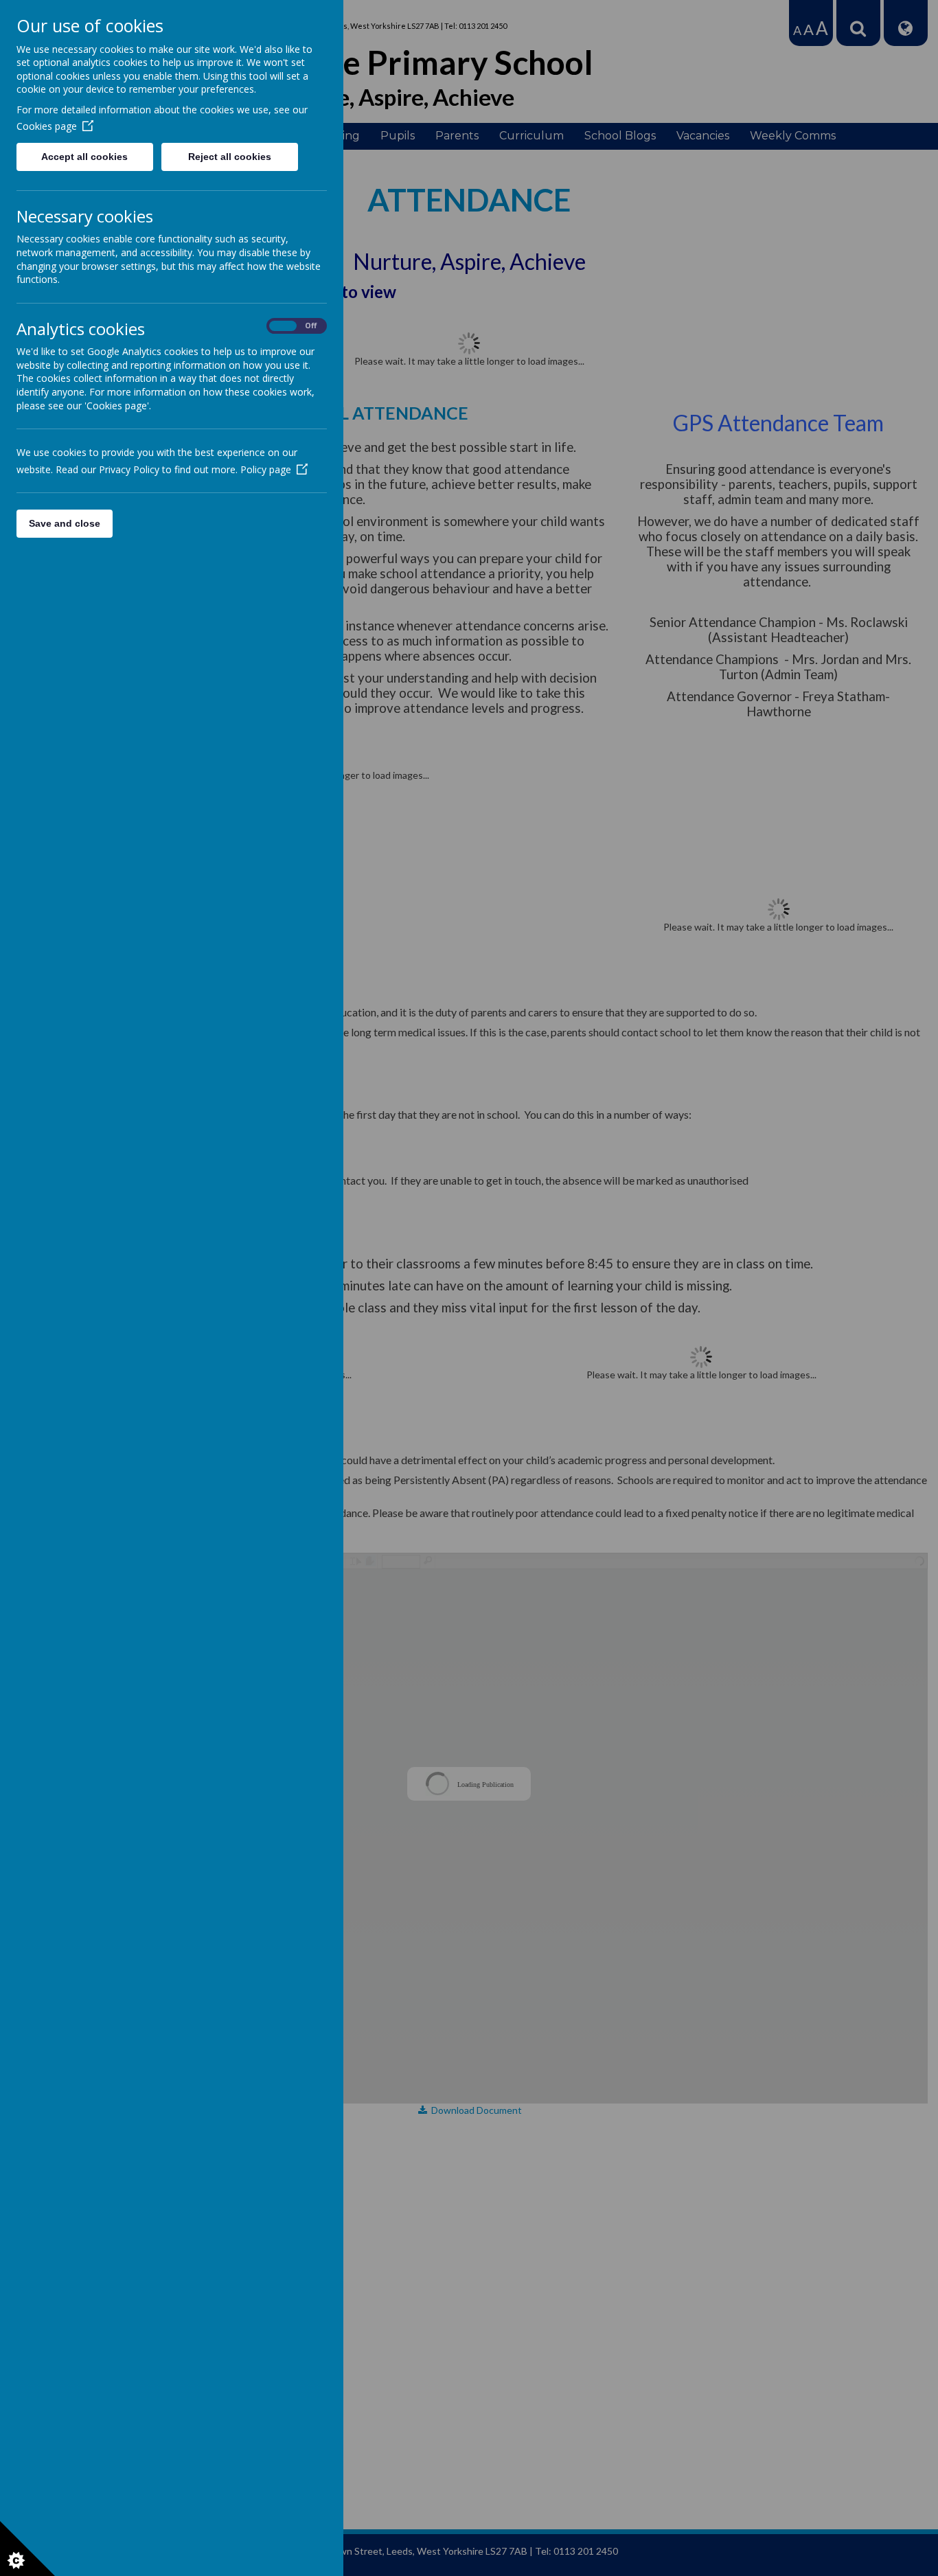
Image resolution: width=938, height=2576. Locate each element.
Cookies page (47, 126)
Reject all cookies (230, 157)
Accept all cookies (84, 157)
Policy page (266, 469)
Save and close (65, 523)
